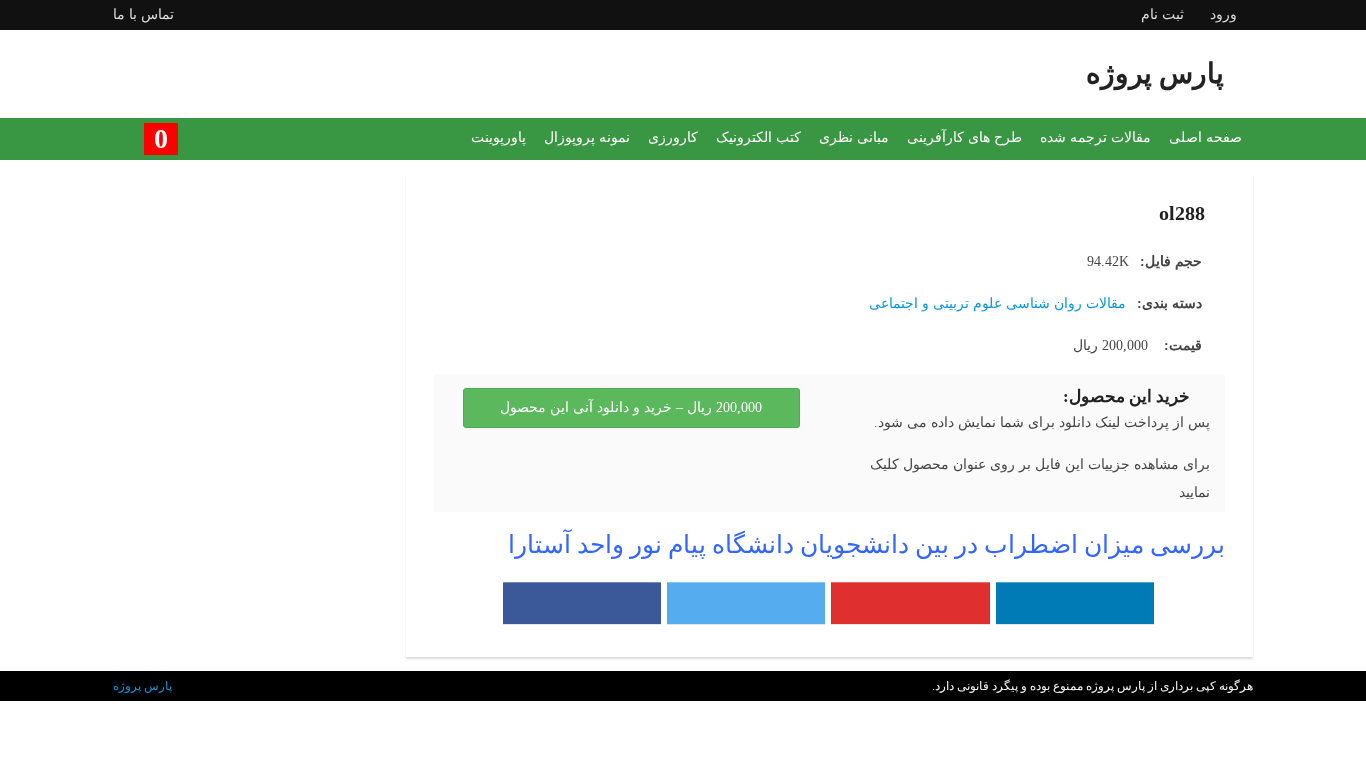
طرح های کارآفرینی (964, 137)
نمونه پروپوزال (587, 137)
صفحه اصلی (1205, 137)
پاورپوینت (498, 137)
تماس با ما (143, 14)
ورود (1223, 14)
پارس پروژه (142, 686)
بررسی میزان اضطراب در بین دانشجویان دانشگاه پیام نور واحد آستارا (866, 544)
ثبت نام (1162, 14)
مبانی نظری (854, 137)
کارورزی (673, 137)
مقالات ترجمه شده (1095, 137)
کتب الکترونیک (758, 137)
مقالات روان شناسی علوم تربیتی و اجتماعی (997, 303)
